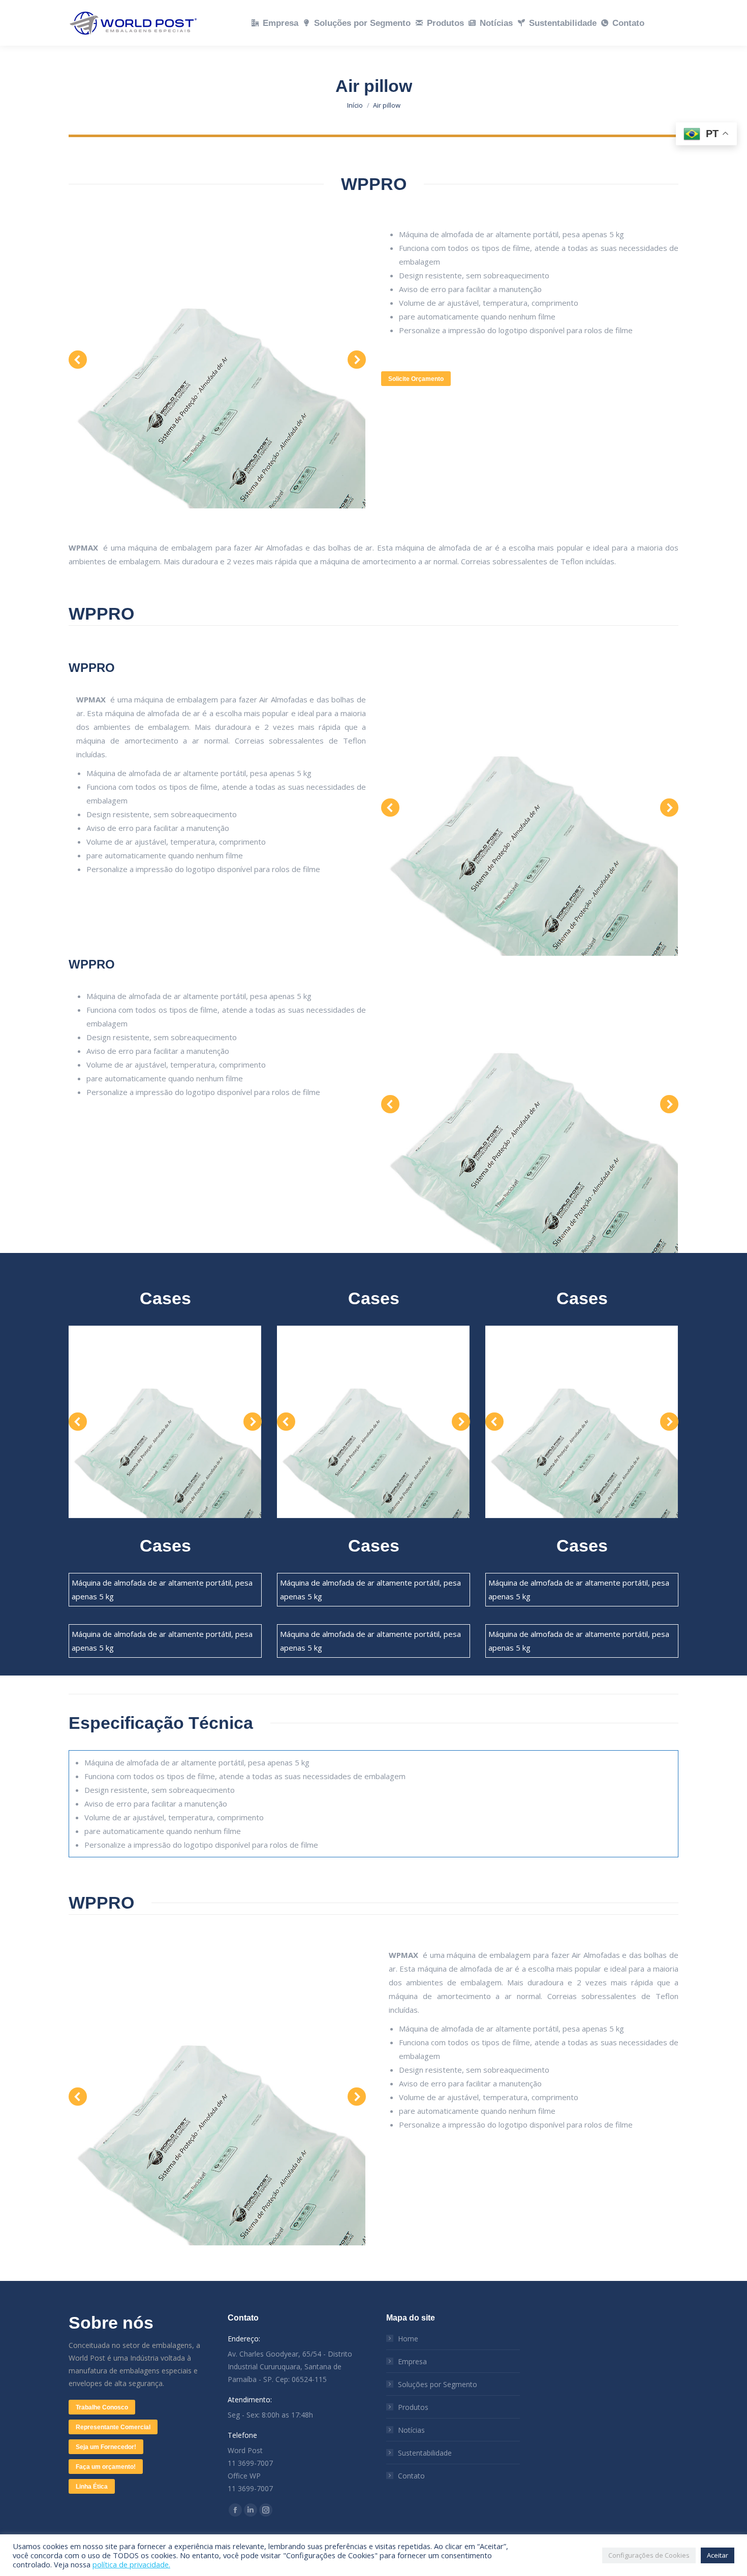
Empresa (412, 2361)
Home (408, 2339)
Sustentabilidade (425, 2453)
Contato (411, 2476)
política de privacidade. (131, 2564)
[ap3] (217, 360)
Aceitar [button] (718, 2555)
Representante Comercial (113, 2427)
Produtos (413, 2407)
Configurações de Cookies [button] (649, 2555)
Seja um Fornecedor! (106, 2447)
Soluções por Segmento (438, 2384)
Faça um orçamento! (106, 2467)
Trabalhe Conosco (102, 2407)
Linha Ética (92, 2487)
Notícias (411, 2430)
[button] (78, 360)
